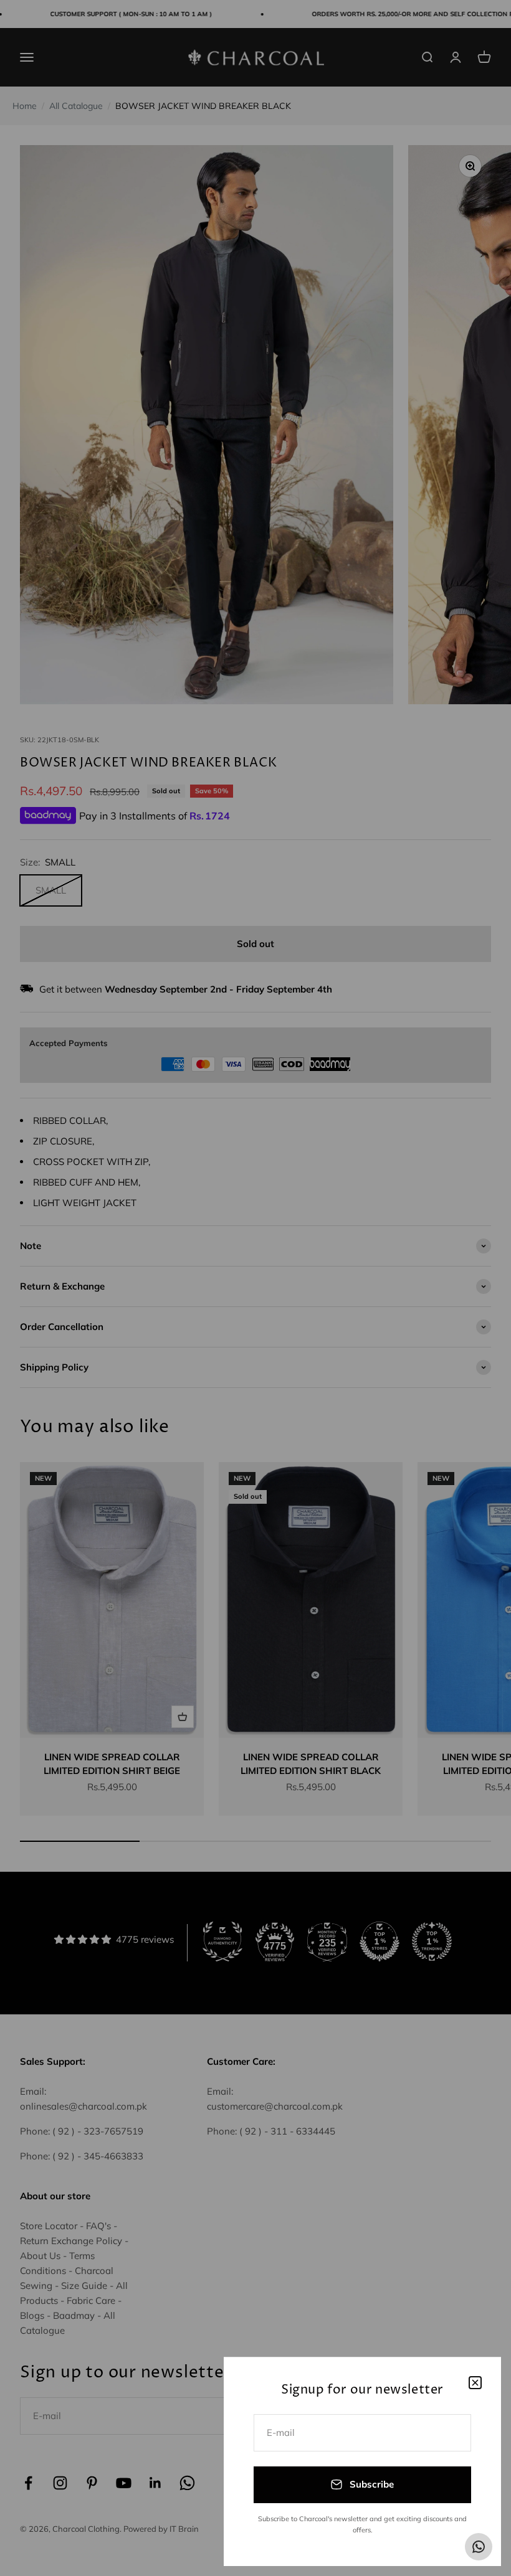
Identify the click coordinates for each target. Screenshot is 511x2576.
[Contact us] (479, 2547)
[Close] (475, 2383)
